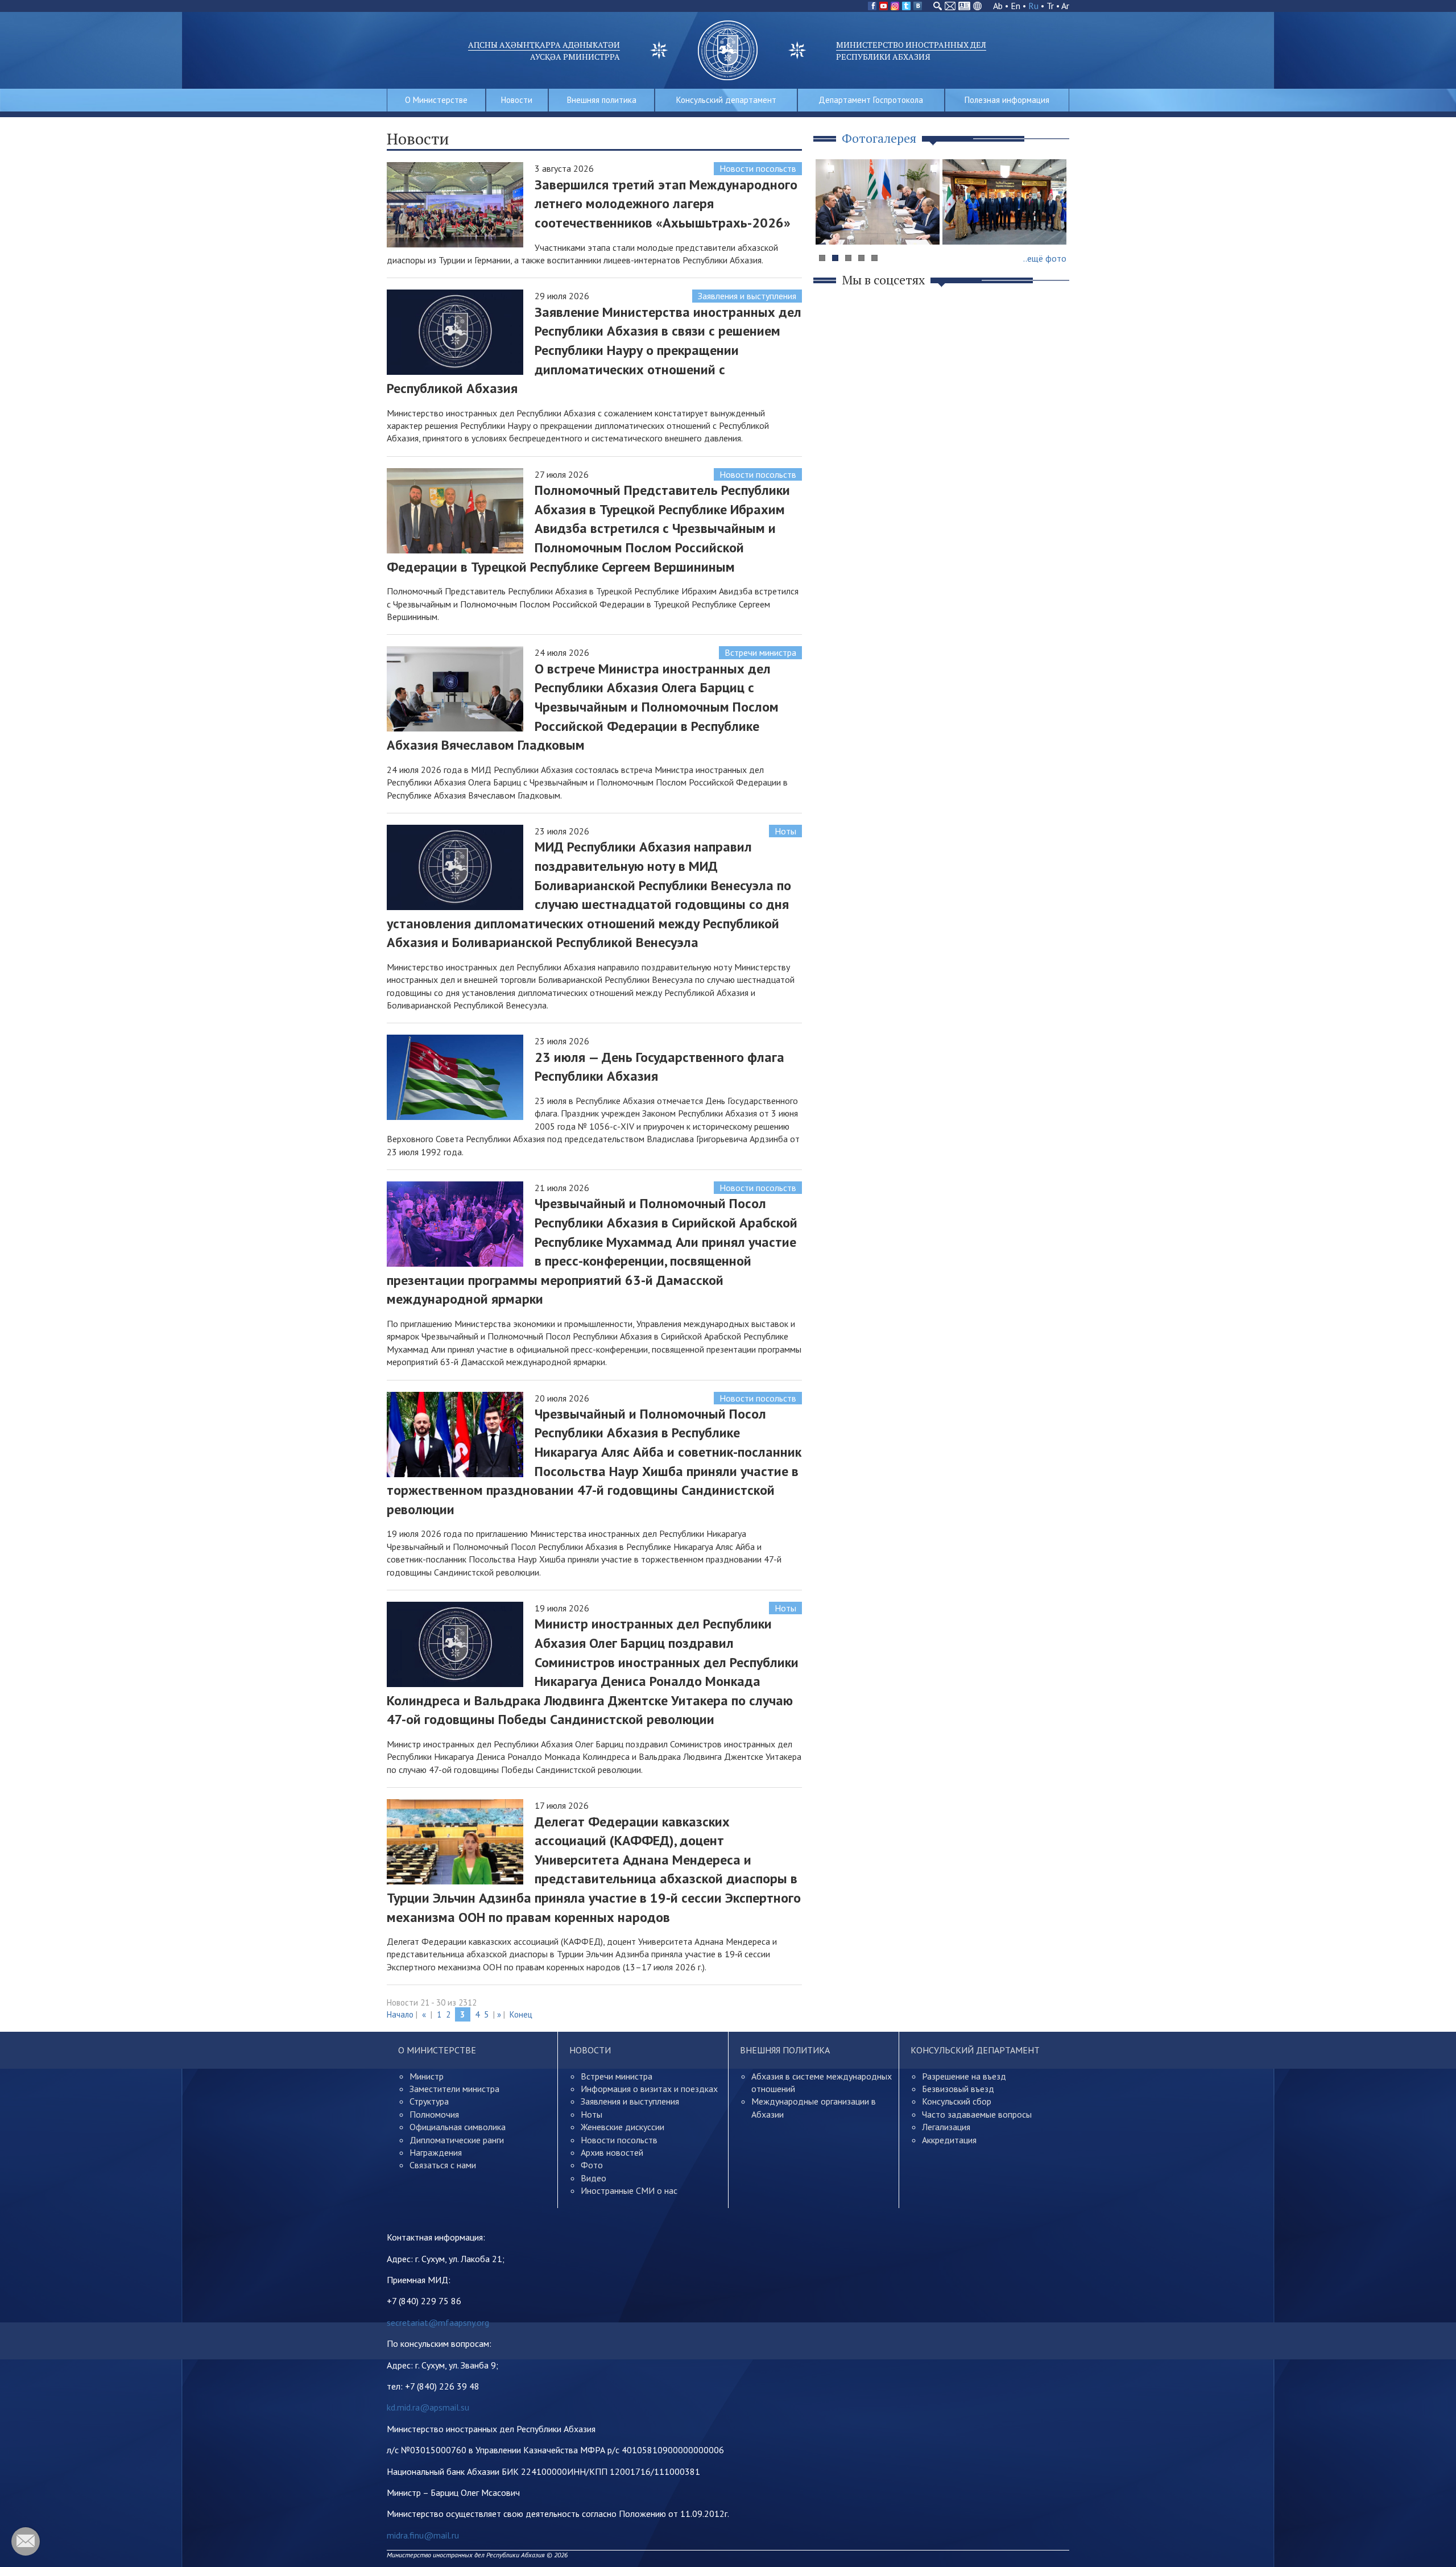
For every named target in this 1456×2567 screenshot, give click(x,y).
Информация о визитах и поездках (649, 2089)
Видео (593, 2178)
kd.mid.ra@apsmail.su (428, 2407)
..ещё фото (1045, 258)
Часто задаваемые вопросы (977, 2114)
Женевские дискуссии (622, 2127)
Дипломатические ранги (457, 2140)
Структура (429, 2101)
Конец (521, 2014)
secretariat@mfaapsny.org (438, 2322)
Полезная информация (1007, 100)
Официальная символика (458, 2127)
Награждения (436, 2152)
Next (1054, 224)
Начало (400, 2014)
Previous (830, 224)
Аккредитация (949, 2140)
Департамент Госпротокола (871, 100)
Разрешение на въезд (964, 2076)
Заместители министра (454, 2089)
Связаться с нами (443, 2165)
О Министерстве (436, 100)
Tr (1050, 6)
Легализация (946, 2127)
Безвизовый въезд (958, 2089)
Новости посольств (758, 168)
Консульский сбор (957, 2101)
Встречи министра (760, 652)
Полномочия (434, 2114)
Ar (1065, 6)
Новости (517, 100)
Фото (592, 2165)
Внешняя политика (602, 100)
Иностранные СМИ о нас (629, 2190)
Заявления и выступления (747, 296)
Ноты (785, 831)
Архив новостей (612, 2152)
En (1016, 6)
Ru (1033, 6)
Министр (427, 2076)
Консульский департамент (726, 100)
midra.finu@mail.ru (423, 2535)
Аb (998, 6)
